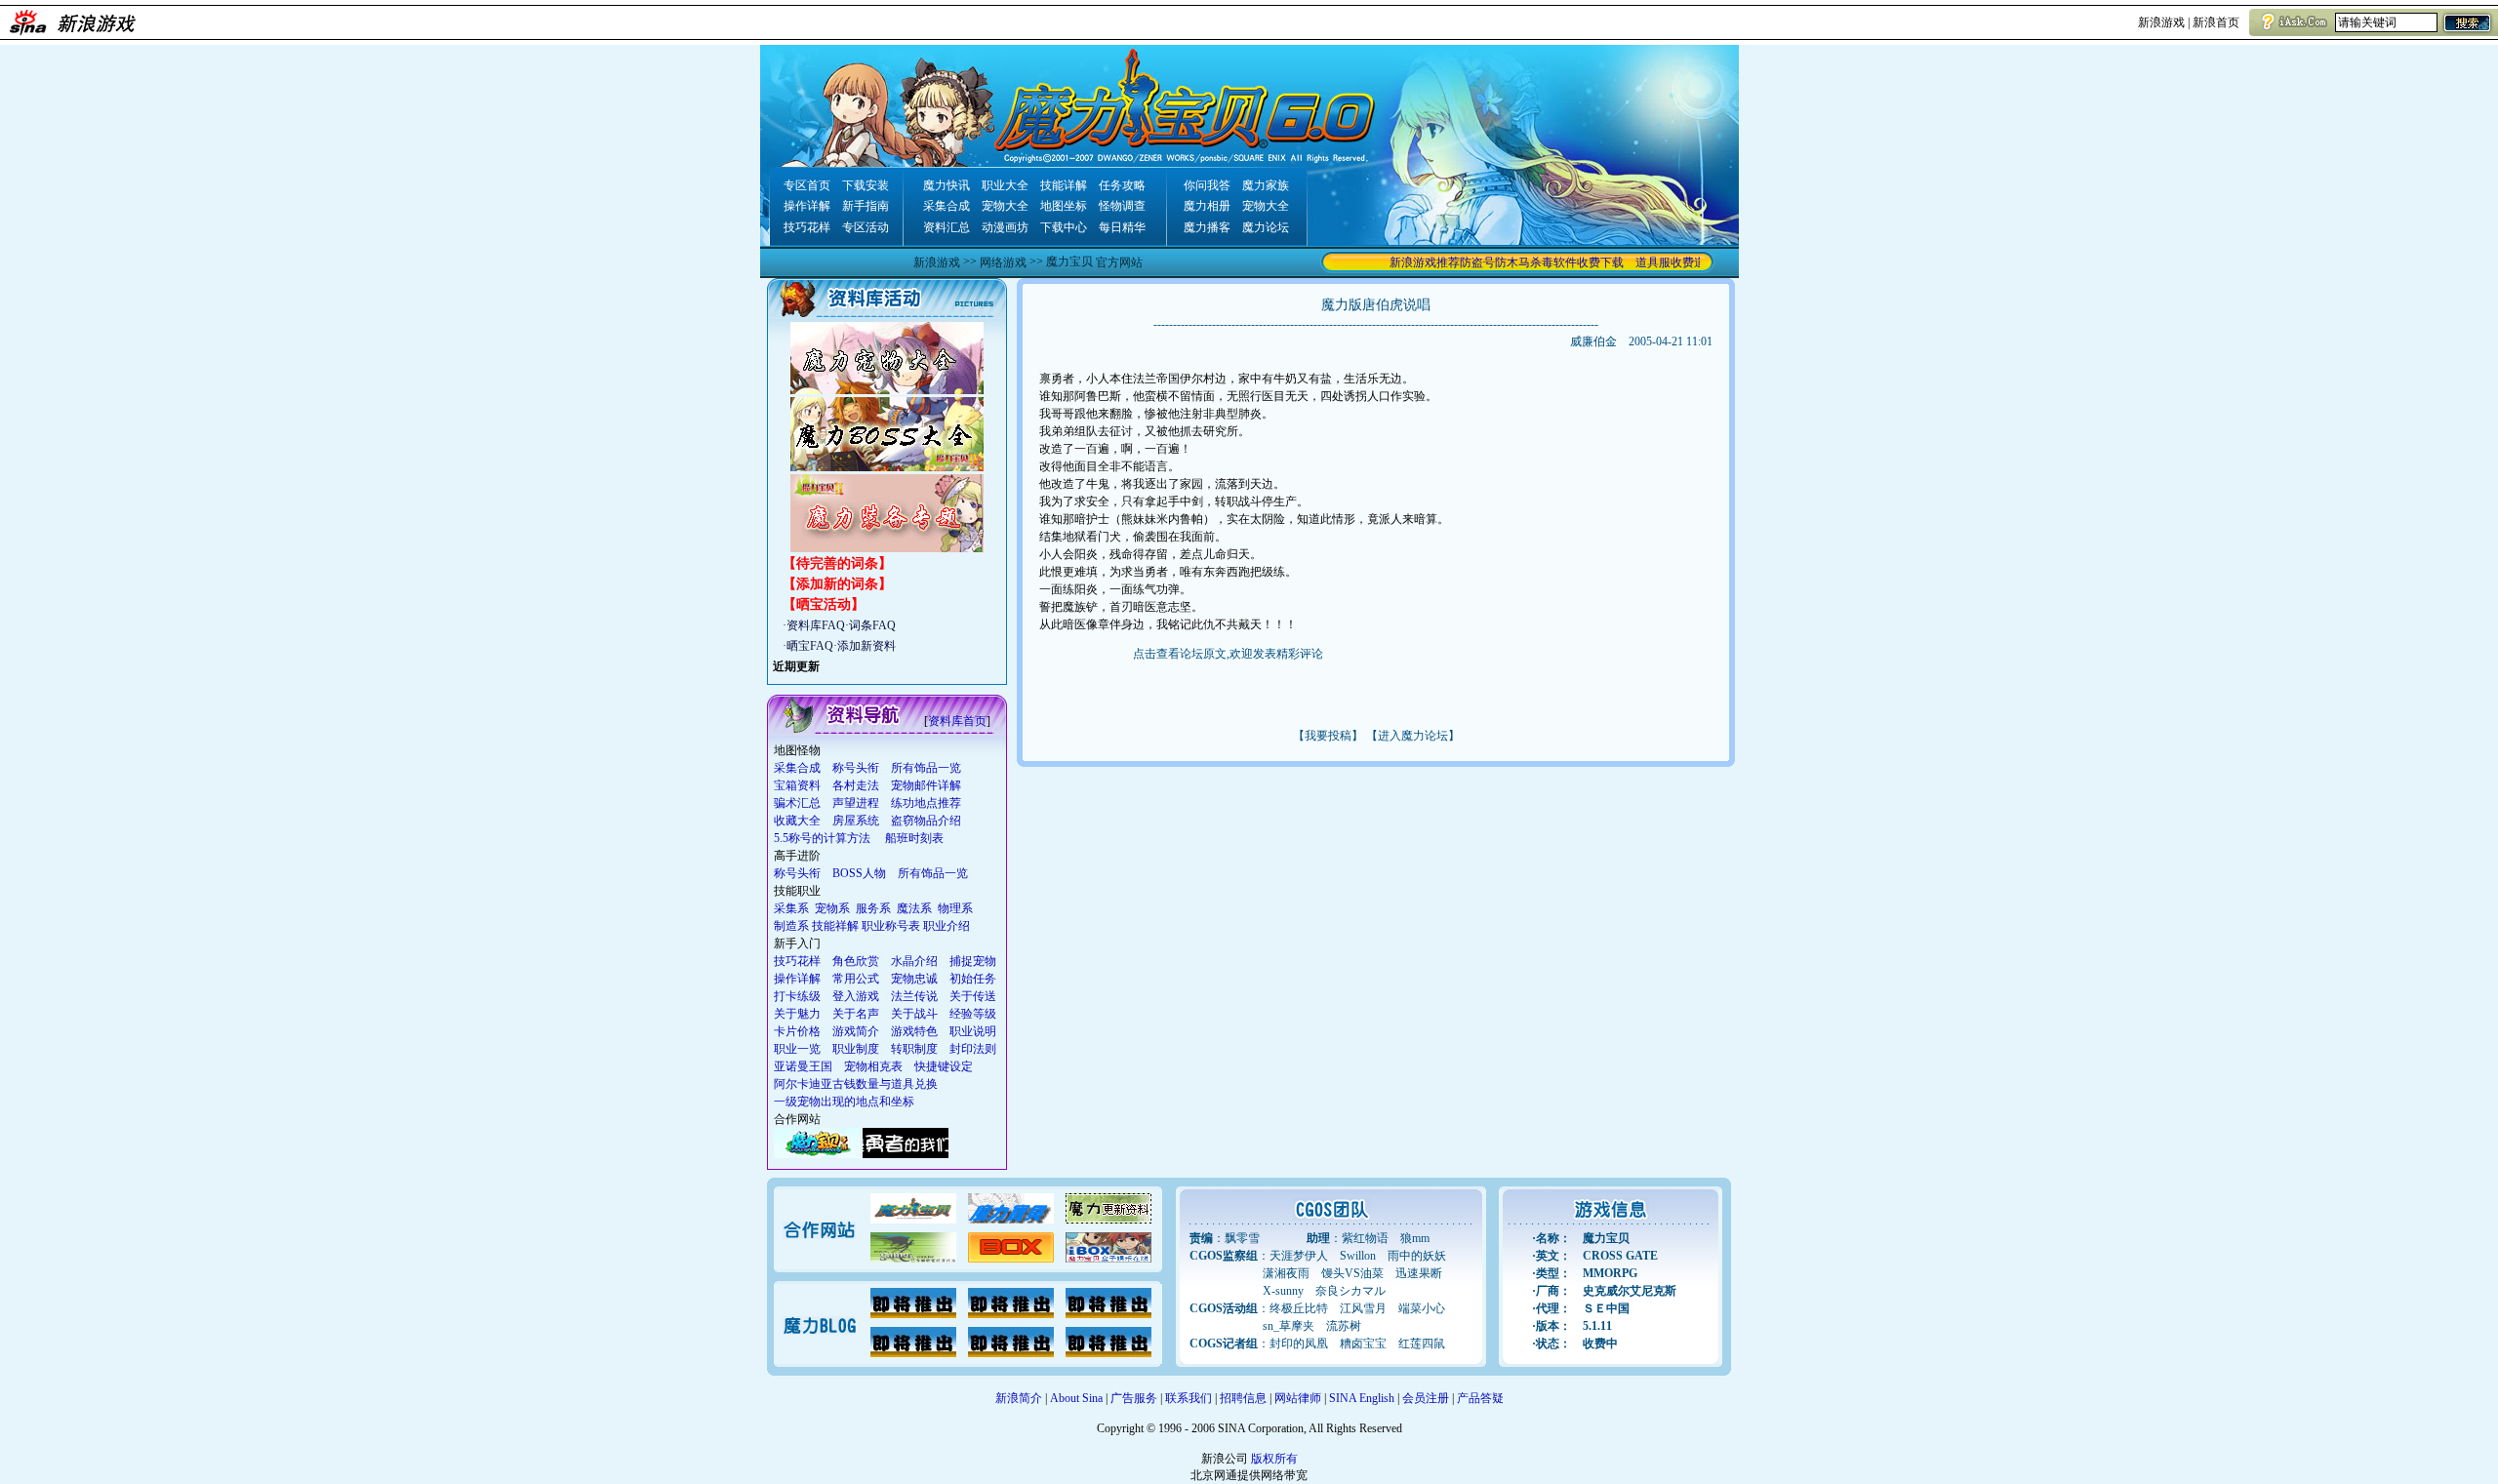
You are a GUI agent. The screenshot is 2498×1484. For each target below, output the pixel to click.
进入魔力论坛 (1413, 736)
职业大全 (1005, 185)
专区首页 (807, 185)
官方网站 (1119, 262)
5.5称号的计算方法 (822, 838)
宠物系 (832, 908)
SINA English (1362, 1398)
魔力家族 (1266, 185)
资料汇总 (947, 227)
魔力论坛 (1266, 227)
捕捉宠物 (973, 961)
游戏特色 (914, 1031)
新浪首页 (2216, 22)
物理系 (955, 908)
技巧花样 (807, 227)
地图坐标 (1064, 206)
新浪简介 (1019, 1398)
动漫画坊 (1005, 227)
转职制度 (914, 1049)
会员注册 (1426, 1398)
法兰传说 (914, 996)
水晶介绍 (914, 961)
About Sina (1076, 1398)
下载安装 (866, 185)
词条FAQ (872, 625)
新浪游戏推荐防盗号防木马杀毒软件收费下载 (1485, 262)
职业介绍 (947, 926)
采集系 (791, 908)
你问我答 (1207, 185)
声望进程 (856, 803)
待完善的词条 (837, 563)
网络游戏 (1003, 262)
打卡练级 (797, 996)
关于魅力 (797, 1014)
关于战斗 (914, 1014)
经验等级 (973, 1014)
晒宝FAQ (810, 646)
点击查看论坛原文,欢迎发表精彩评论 (1228, 654)
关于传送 (973, 996)
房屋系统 (856, 821)
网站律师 (1298, 1398)
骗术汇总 (797, 803)
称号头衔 (856, 768)
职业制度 (856, 1049)
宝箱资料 (797, 785)
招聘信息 (1243, 1398)
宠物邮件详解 (926, 785)
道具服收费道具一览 (1667, 262)
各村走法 (856, 785)
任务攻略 (1122, 185)
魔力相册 (1207, 206)
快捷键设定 (944, 1066)
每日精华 (1122, 227)
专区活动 (866, 227)
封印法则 (973, 1049)
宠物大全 (1005, 206)
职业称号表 (891, 926)
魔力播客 (1207, 227)
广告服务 (1134, 1398)
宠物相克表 (873, 1066)
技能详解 (1064, 185)
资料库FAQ (816, 625)
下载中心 (1064, 227)
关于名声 (856, 1014)
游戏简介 (856, 1031)
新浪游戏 (2161, 22)
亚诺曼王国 (803, 1066)
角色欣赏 (856, 961)
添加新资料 (866, 646)
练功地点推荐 (926, 803)
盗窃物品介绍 (926, 821)
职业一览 (797, 1049)
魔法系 (914, 908)
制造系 (791, 926)
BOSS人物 (859, 873)
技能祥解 (835, 926)
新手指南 (866, 206)
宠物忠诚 (914, 979)
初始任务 (973, 979)
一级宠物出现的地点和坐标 (844, 1102)
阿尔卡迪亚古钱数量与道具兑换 (856, 1084)
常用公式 (856, 979)
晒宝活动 (824, 604)
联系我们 (1189, 1398)
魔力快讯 (947, 185)
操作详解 (807, 206)
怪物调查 (1122, 206)
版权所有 (1274, 1459)
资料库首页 (957, 721)
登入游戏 (856, 996)
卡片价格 (797, 1031)
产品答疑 (1480, 1398)
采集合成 (947, 206)
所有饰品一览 (926, 768)
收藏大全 (797, 821)
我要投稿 (1328, 736)
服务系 (873, 908)
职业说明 (973, 1031)
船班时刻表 (914, 838)
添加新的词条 (837, 584)
